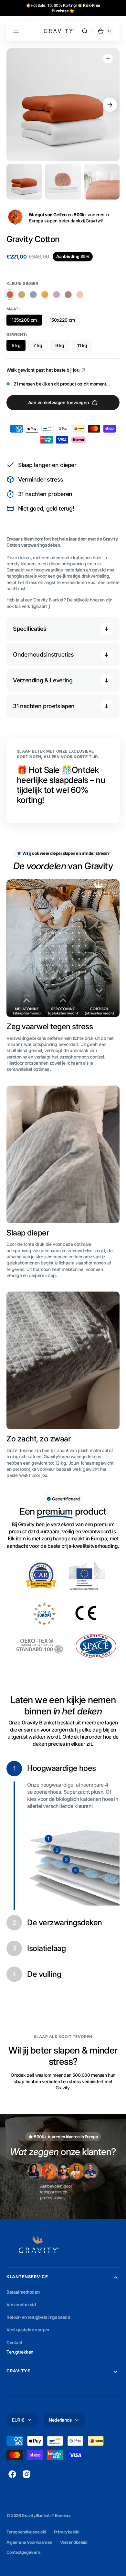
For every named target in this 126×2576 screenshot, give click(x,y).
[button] (16, 31)
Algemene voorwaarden (29, 2542)
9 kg (60, 345)
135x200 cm (24, 320)
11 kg (82, 345)
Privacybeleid (67, 2532)
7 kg (38, 345)
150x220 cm (62, 320)
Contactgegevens (24, 2552)
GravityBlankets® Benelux (46, 2516)
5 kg (16, 345)
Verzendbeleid (74, 2542)
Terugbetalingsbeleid (26, 2532)
